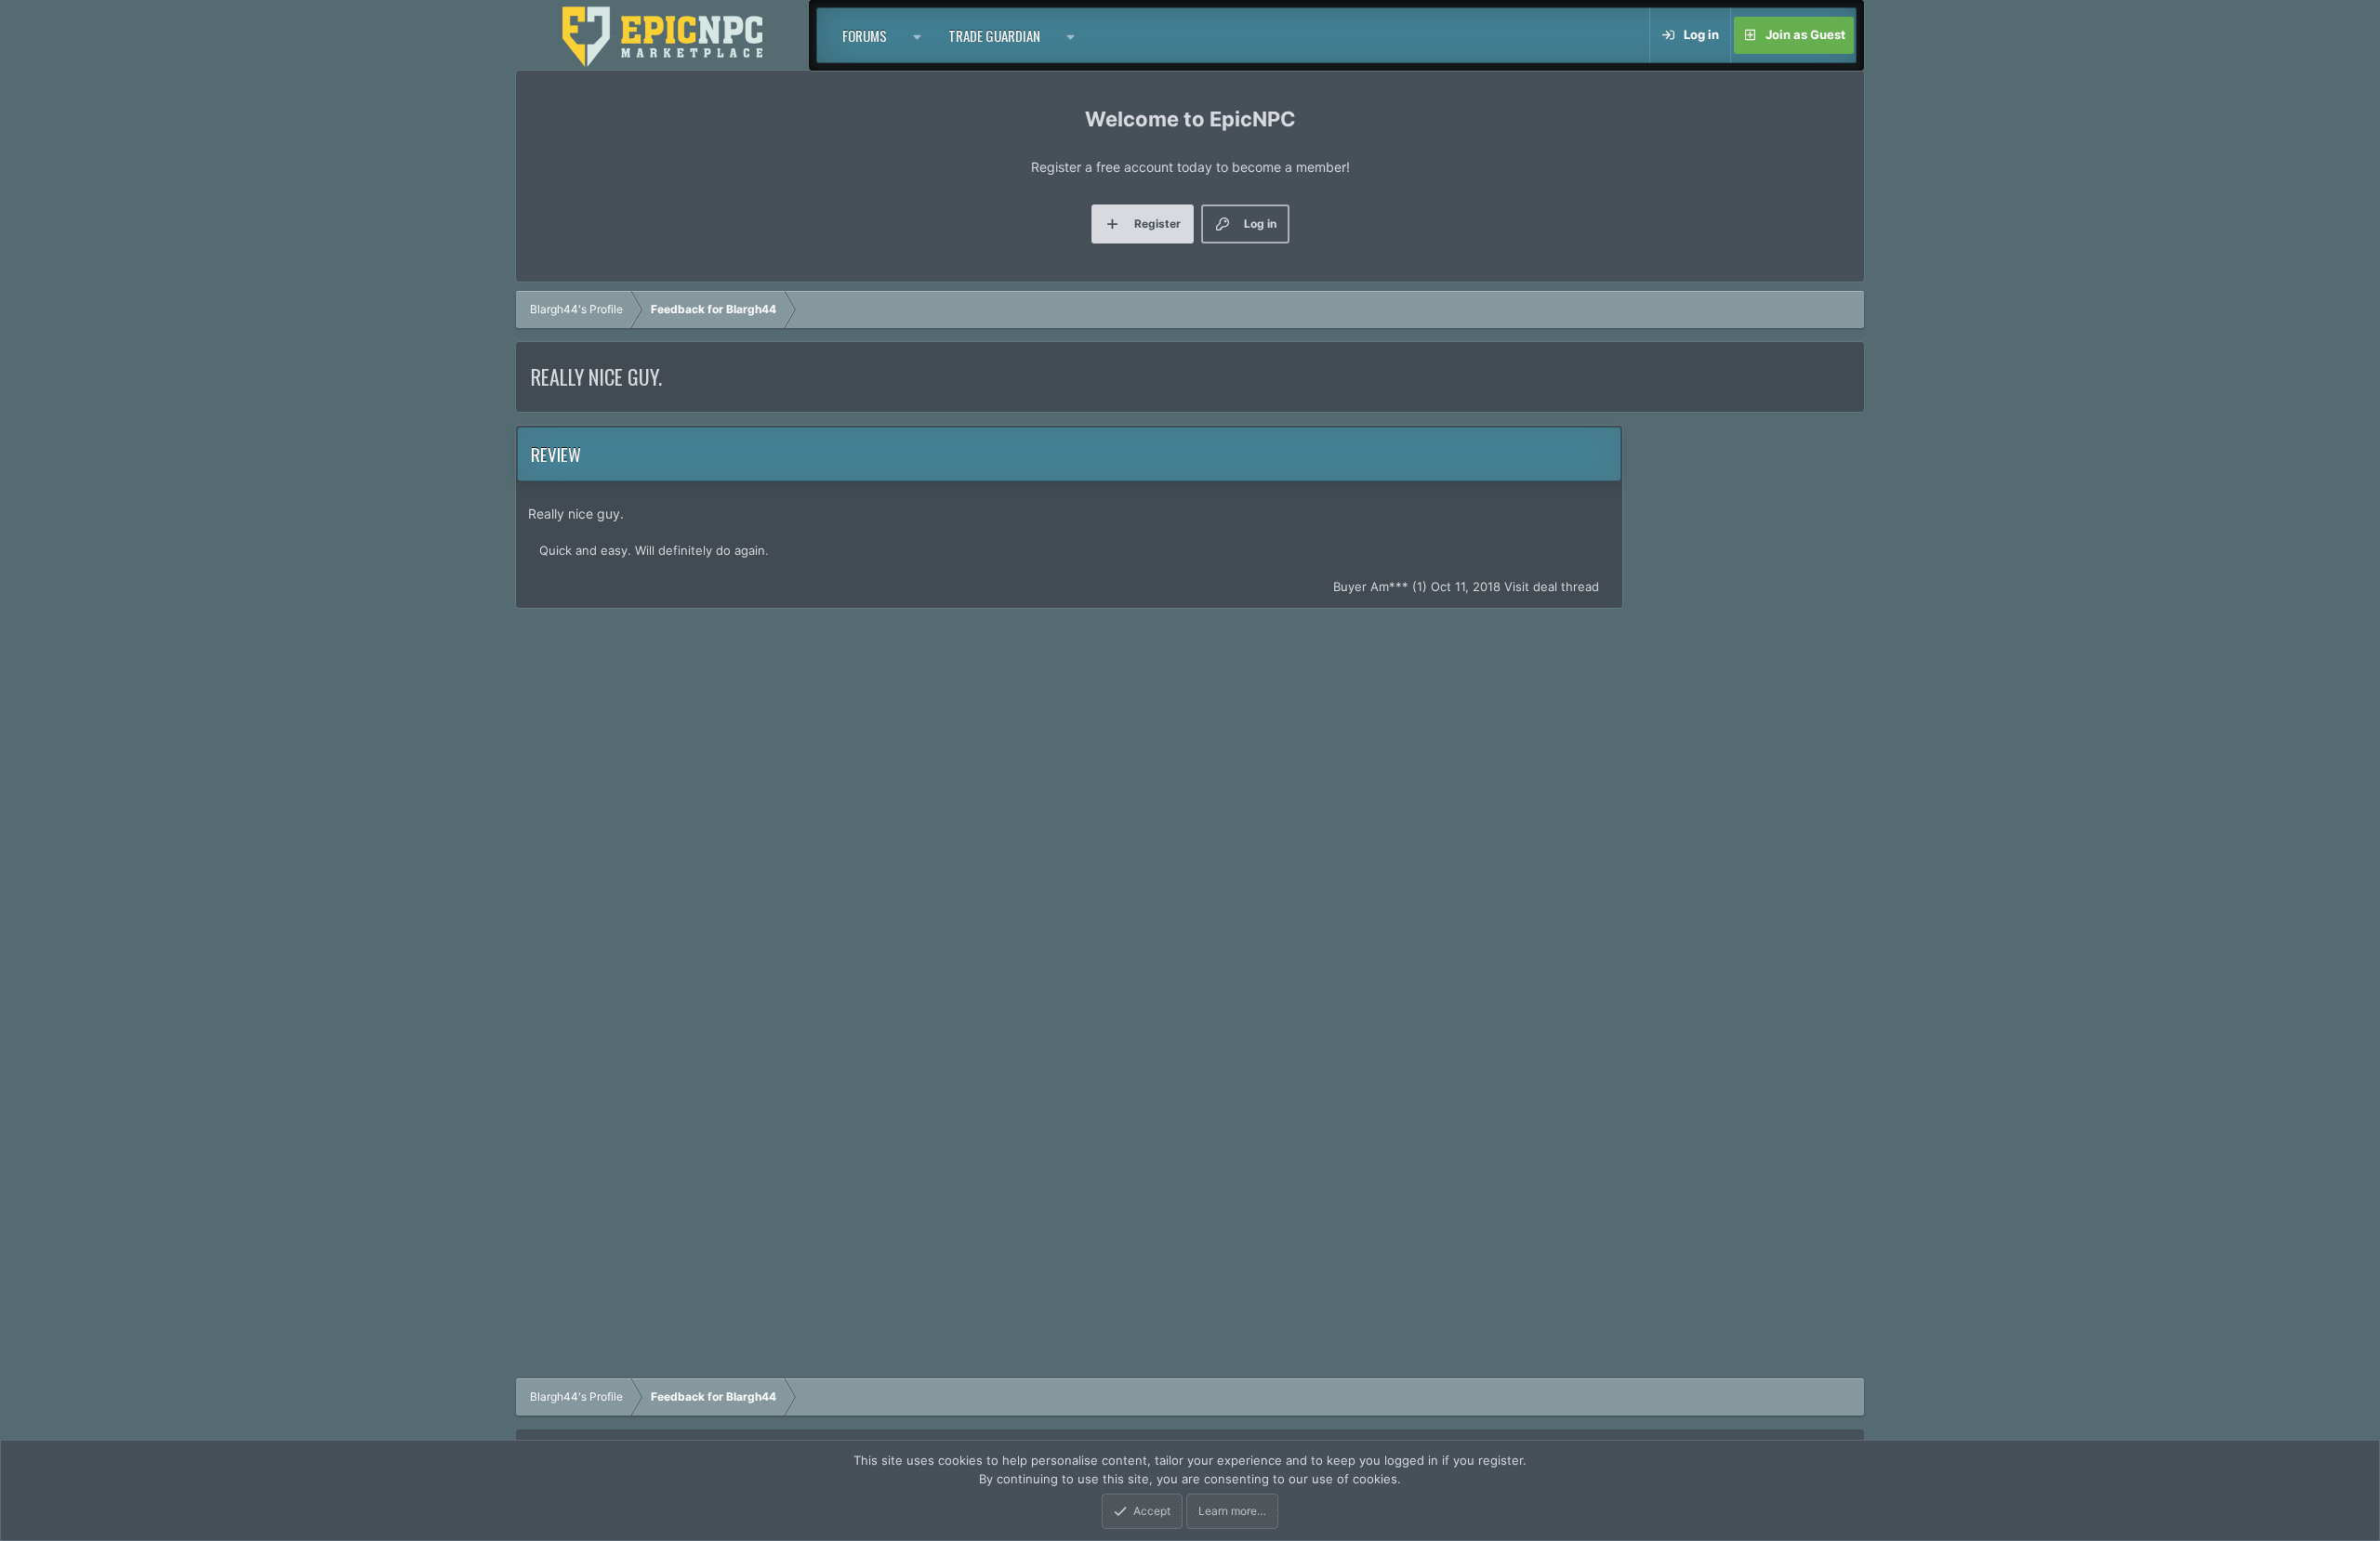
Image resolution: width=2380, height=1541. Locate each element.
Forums (865, 35)
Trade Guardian (994, 35)
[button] (918, 35)
